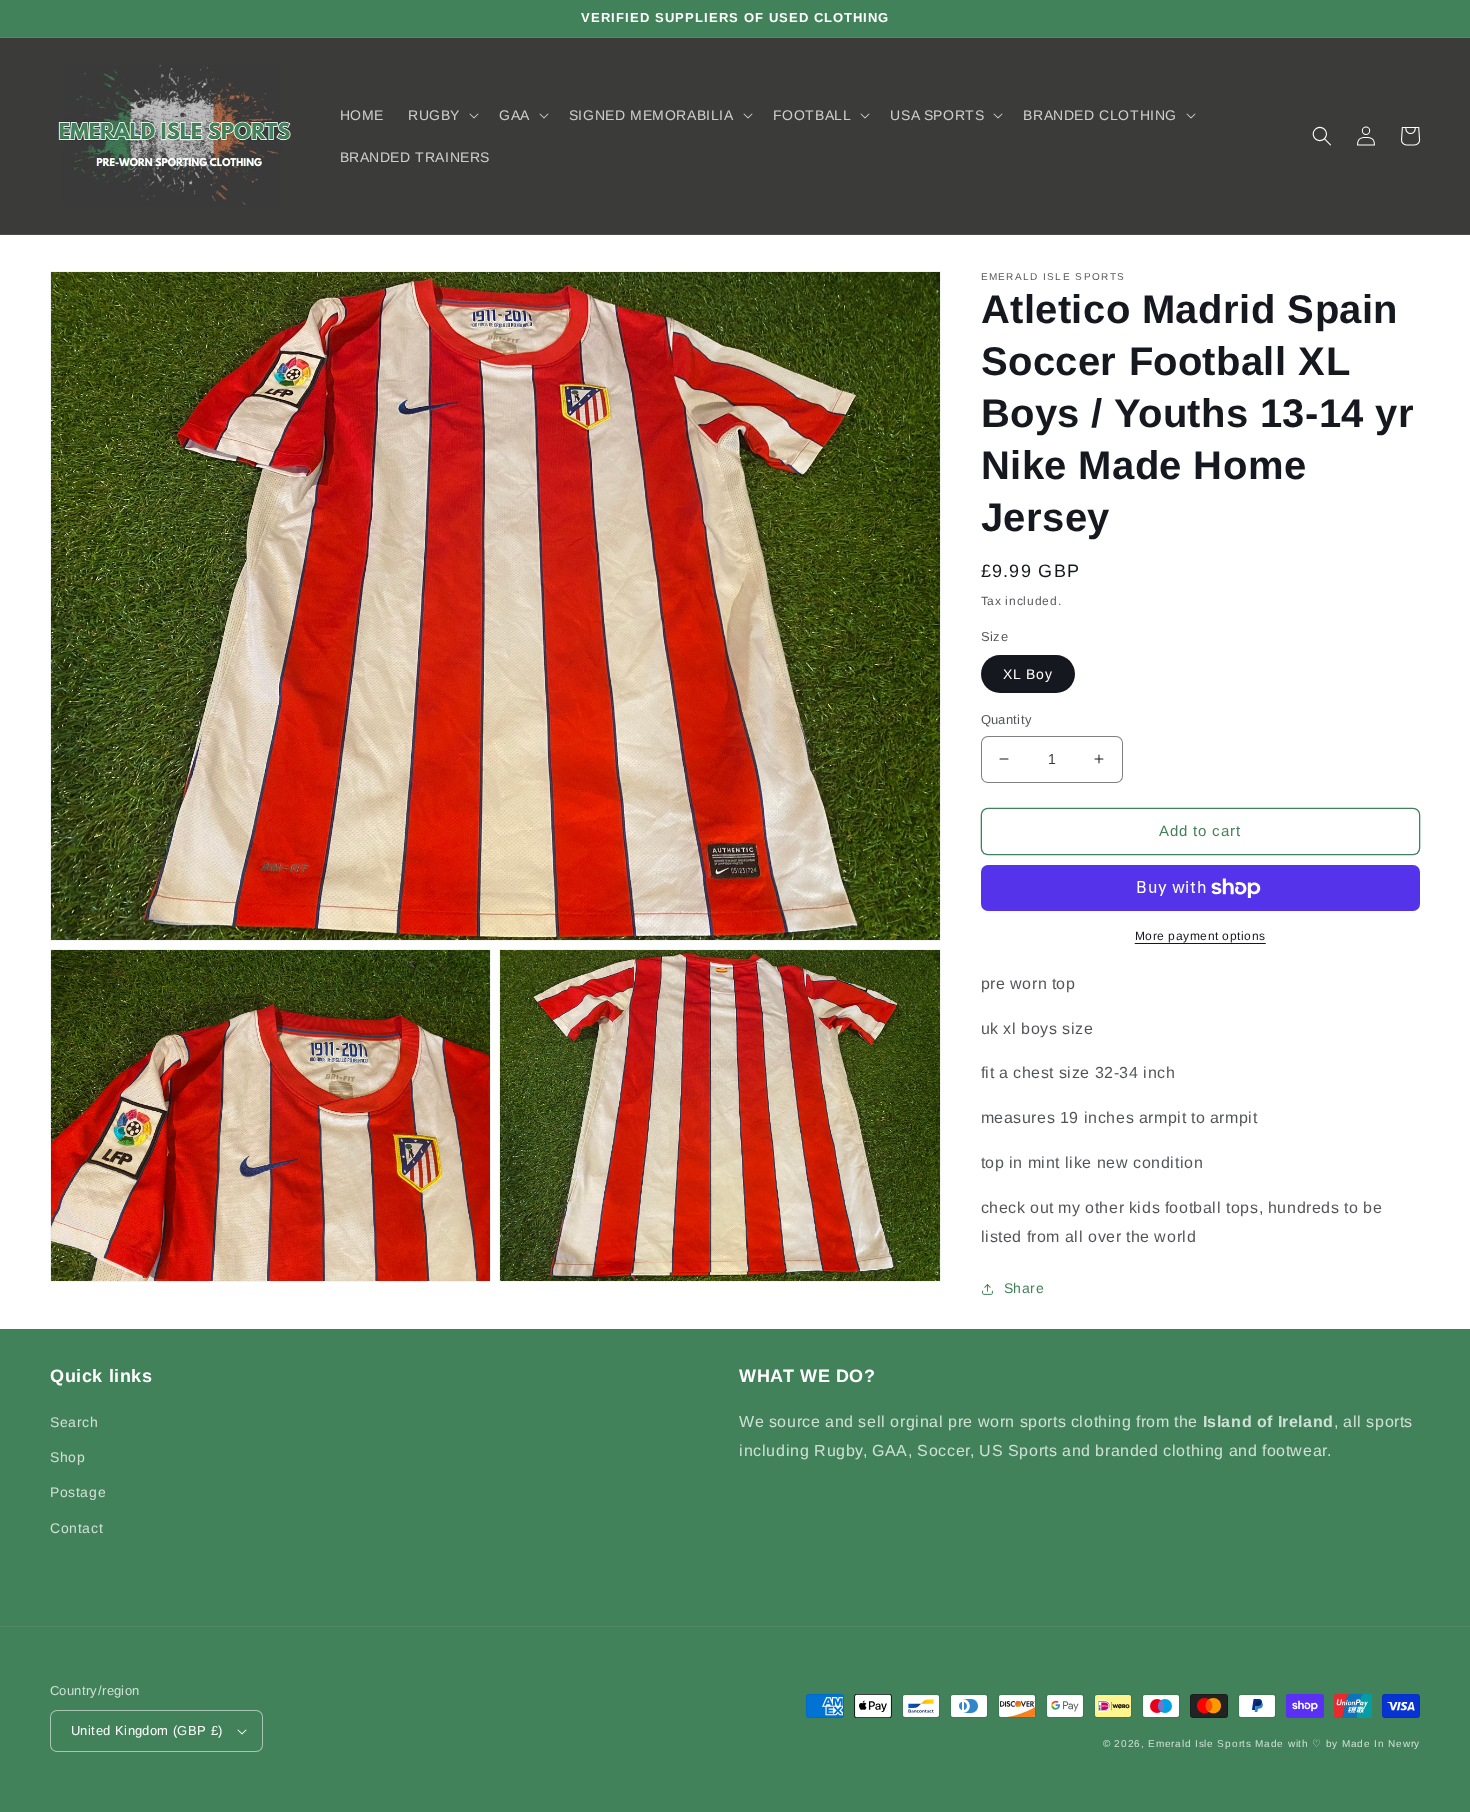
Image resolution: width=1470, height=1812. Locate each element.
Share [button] (1024, 1288)
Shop (67, 1457)
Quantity (1007, 719)
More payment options (1200, 936)
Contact (76, 1528)
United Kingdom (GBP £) (147, 1730)
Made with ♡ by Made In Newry (1337, 1743)
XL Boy (1028, 674)
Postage (78, 1492)
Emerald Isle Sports (1199, 1743)
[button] (441, 115)
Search (74, 1422)
